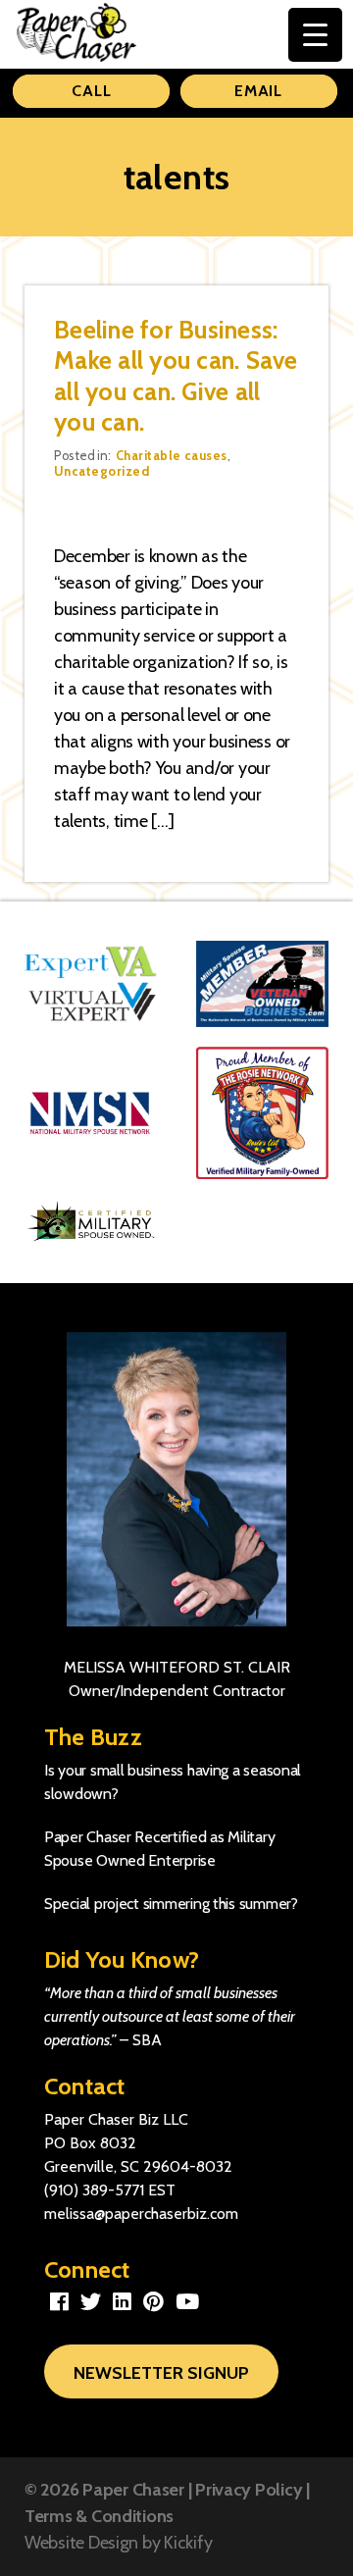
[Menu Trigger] (315, 35)
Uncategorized (101, 471)
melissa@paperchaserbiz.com (141, 2214)
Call (91, 91)
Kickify (188, 2543)
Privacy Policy (249, 2490)
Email (258, 91)
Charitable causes (172, 455)
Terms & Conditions (99, 2516)
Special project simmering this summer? (171, 1904)
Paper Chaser (133, 2490)
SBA (147, 2040)
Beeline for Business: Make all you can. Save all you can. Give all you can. (176, 376)
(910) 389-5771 (94, 2190)
